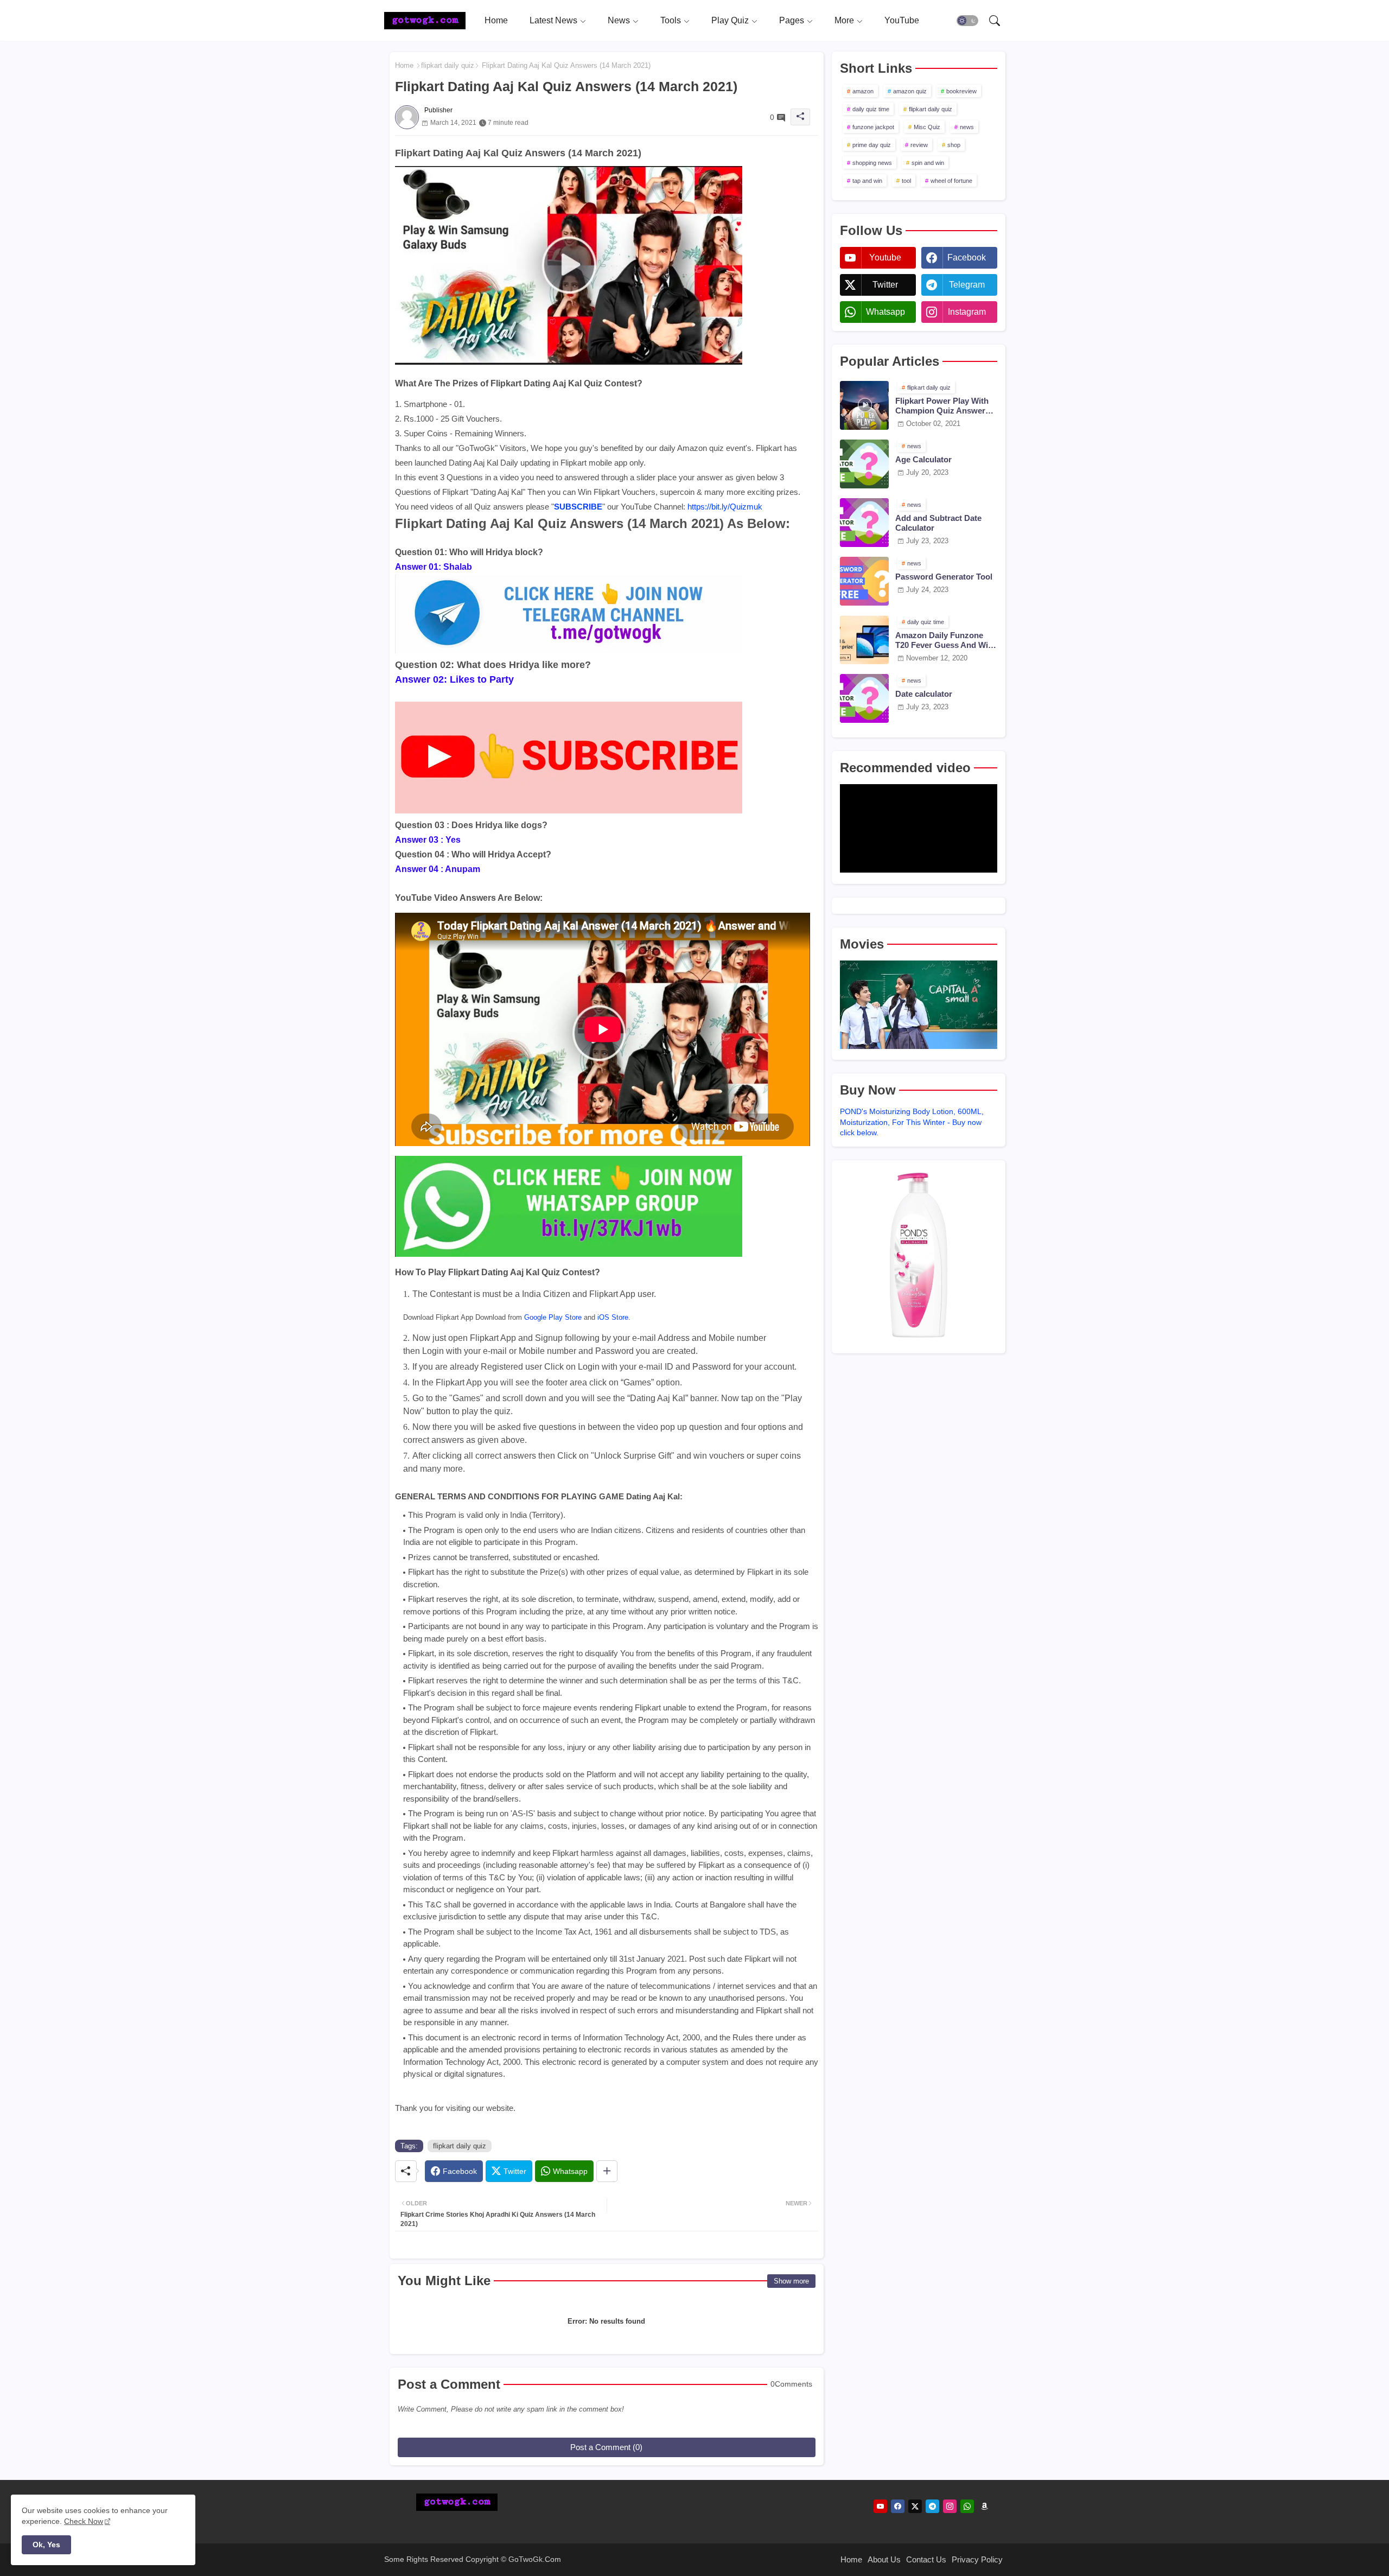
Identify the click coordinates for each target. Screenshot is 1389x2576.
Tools (671, 20)
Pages (792, 20)
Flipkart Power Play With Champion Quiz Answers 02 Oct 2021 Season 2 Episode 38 (942, 406)
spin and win (928, 163)
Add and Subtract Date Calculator (938, 523)
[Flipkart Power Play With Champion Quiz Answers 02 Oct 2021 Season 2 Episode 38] (864, 405)
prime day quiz (872, 145)
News (619, 20)
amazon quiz (910, 91)
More (844, 20)
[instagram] (950, 2506)
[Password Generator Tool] (864, 581)
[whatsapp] (967, 2506)
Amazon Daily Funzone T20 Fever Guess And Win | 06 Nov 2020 (946, 640)
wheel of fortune (951, 181)
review (919, 145)
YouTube (902, 20)
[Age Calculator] (864, 464)
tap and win (867, 181)
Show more (791, 2281)
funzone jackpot (873, 127)
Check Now (84, 2521)
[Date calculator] (864, 698)
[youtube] (880, 2506)
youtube (885, 257)
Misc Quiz (927, 127)
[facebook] (898, 2506)
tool (906, 181)
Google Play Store (553, 1317)
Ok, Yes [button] (46, 2545)
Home (496, 20)
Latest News (553, 20)
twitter (885, 285)
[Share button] (607, 2171)
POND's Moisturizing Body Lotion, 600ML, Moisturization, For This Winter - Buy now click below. (912, 1122)
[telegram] (932, 2506)
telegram (967, 285)
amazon (863, 91)
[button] (967, 21)
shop (954, 145)
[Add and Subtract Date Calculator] (864, 523)
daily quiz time (871, 109)
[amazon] (985, 2506)
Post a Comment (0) (606, 2447)
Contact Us (926, 2559)
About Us (884, 2559)
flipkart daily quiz (448, 65)
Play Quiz (730, 20)
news (967, 127)
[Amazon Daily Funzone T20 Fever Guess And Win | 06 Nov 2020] (864, 640)
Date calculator (924, 694)
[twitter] (915, 2506)
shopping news (872, 163)
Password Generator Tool (944, 577)
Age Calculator (923, 459)
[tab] (496, 20)
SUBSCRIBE (578, 507)
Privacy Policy (977, 2559)
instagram (967, 312)
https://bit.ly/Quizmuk (725, 507)
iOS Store (613, 1317)
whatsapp (885, 312)
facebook (967, 257)
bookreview (961, 91)
